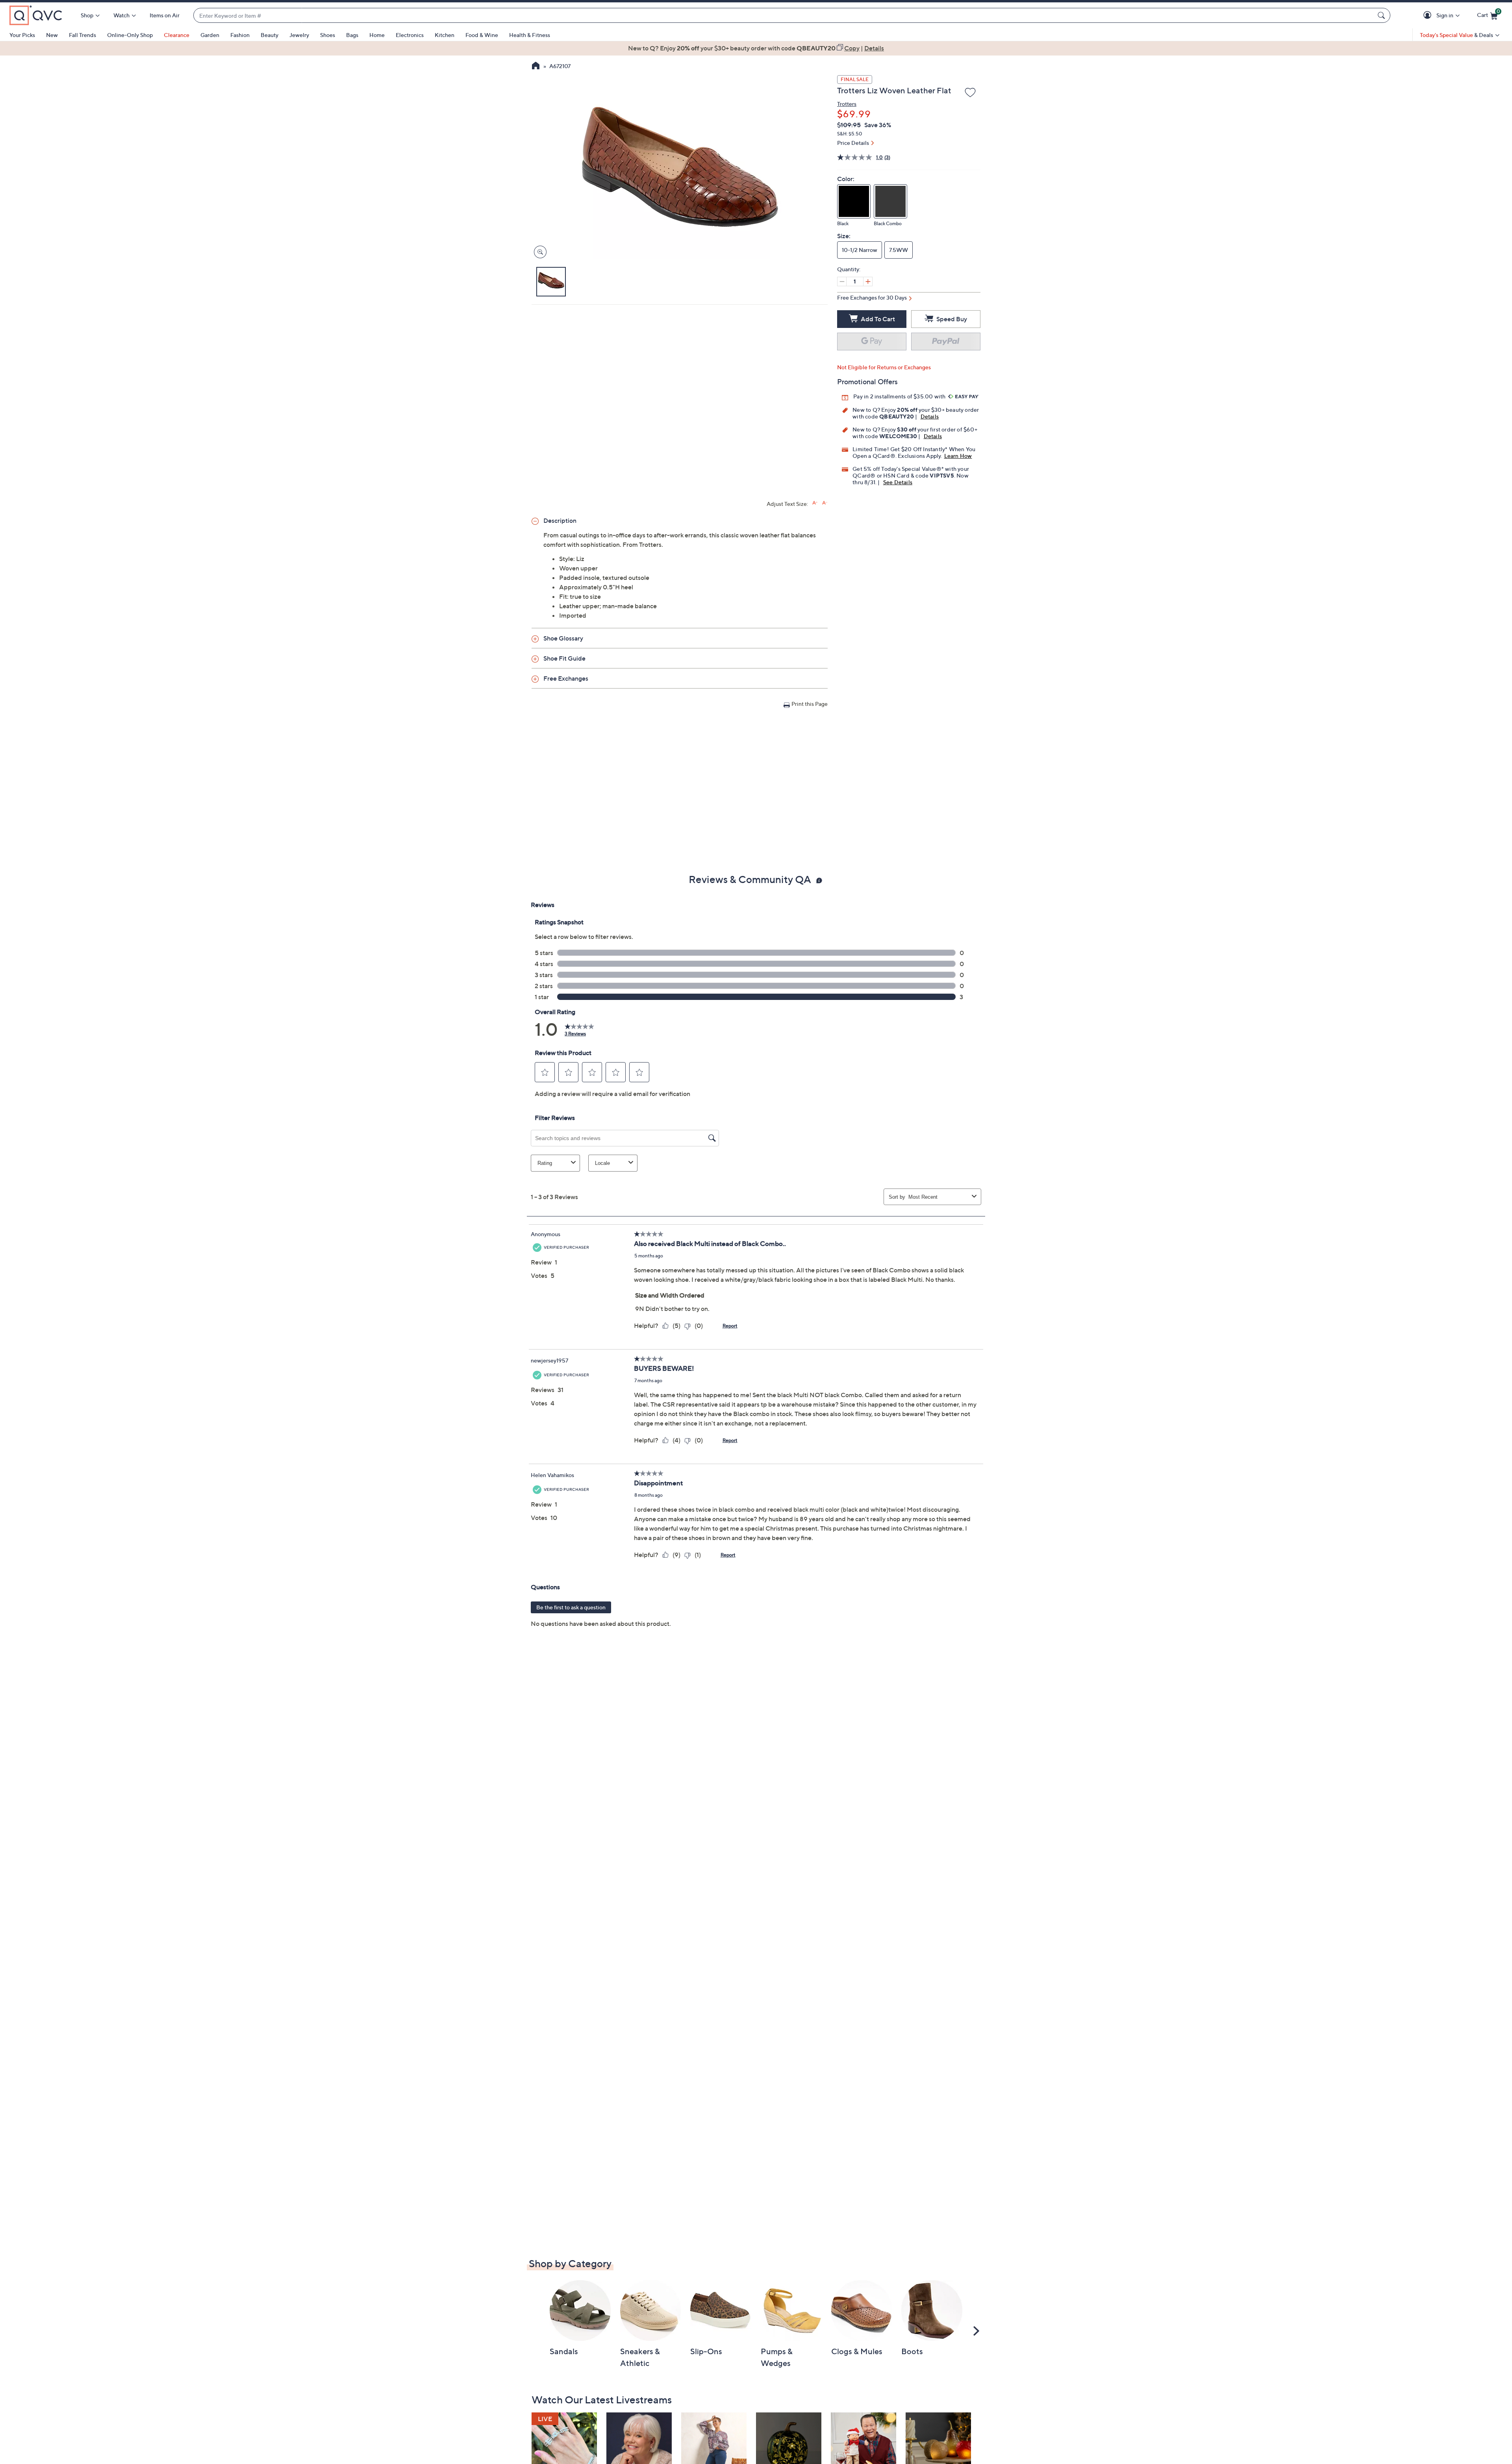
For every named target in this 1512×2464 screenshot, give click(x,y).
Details (930, 416)
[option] (756, 48)
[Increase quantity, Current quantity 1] (868, 281)
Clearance (177, 35)
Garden (210, 35)
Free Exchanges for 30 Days (872, 297)
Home (377, 35)
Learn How (958, 456)
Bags (352, 35)
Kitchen (445, 35)
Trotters (847, 104)
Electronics (410, 35)
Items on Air (165, 15)
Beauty (270, 35)
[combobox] (784, 16)
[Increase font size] (815, 503)
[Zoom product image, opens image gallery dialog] (538, 252)
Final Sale (855, 79)
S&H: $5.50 (850, 134)
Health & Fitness (530, 35)
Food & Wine (482, 35)
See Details (898, 482)
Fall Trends (82, 35)
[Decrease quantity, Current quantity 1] (842, 281)
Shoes (328, 35)
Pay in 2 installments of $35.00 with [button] (900, 396)
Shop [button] (87, 15)
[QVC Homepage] (536, 67)
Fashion (240, 35)
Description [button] (560, 520)
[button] (1429, 16)
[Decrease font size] (825, 503)
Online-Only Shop (130, 35)
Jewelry (299, 35)
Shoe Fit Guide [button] (564, 658)
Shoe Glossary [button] (563, 638)
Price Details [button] (853, 143)
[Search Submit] (1382, 15)
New (52, 35)
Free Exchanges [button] (566, 678)
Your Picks (22, 35)
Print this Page (810, 704)
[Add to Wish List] (970, 93)
